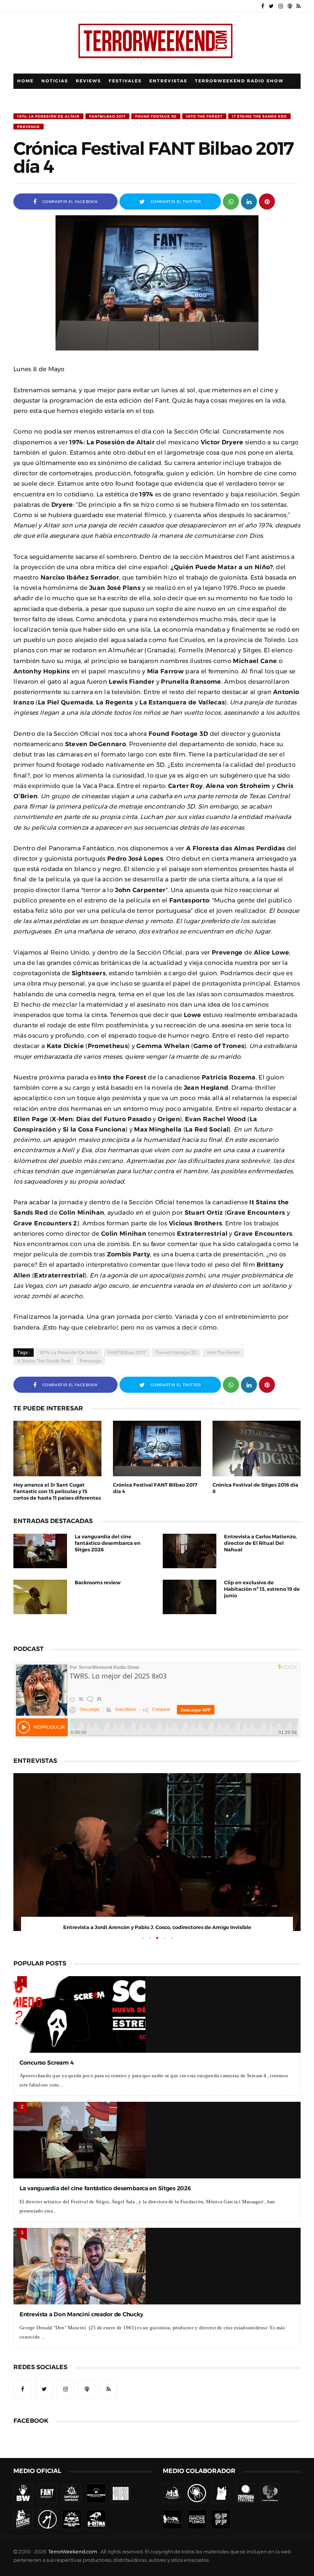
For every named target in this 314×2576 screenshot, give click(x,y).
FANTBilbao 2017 (107, 116)
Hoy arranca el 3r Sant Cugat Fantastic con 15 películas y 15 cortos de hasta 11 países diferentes (57, 1491)
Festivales (125, 81)
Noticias (55, 81)
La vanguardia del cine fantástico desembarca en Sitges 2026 (108, 1543)
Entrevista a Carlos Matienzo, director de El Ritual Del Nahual (260, 1543)
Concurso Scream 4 (47, 2063)
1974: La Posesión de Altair (48, 116)
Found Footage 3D (156, 116)
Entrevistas (168, 81)
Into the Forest (204, 116)
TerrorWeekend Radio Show (239, 81)
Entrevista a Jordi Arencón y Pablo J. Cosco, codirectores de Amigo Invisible (157, 1927)
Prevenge (29, 127)
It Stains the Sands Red (259, 116)
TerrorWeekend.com (73, 2552)
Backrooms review (98, 1583)
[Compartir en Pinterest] (267, 201)
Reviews (88, 81)
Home (25, 81)
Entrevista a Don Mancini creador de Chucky (81, 2314)
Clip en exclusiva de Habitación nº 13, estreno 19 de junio (262, 1589)
